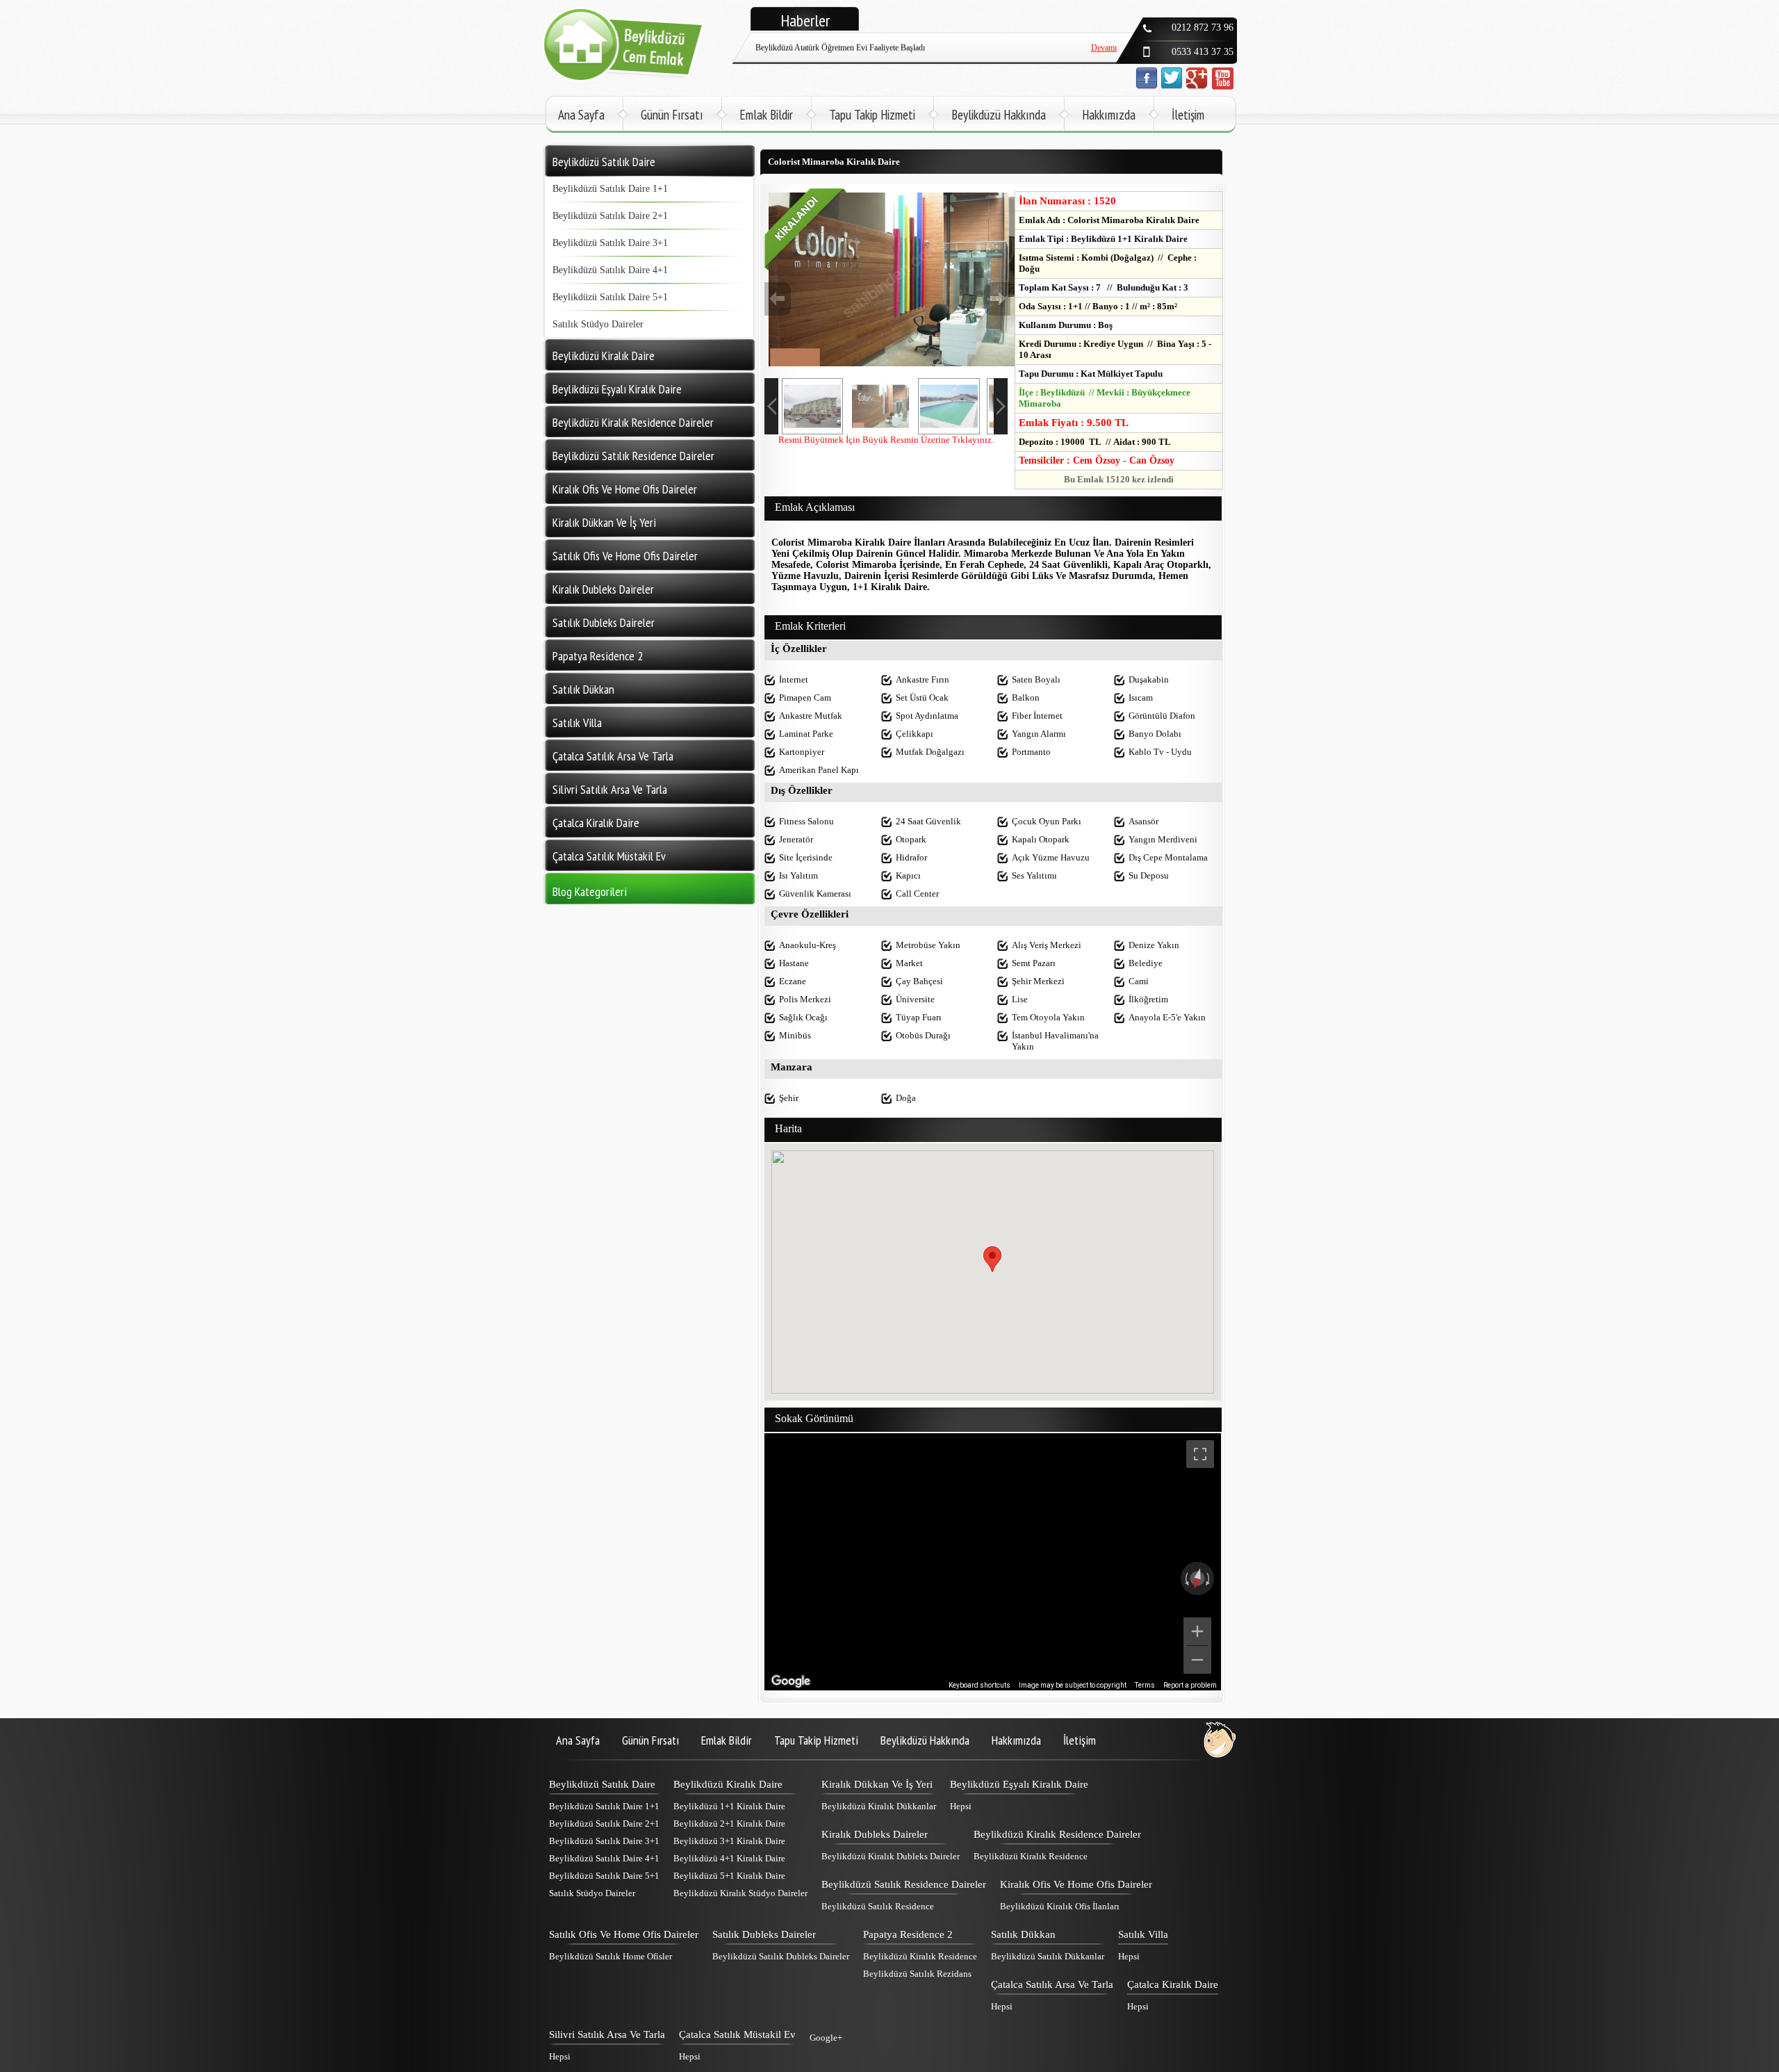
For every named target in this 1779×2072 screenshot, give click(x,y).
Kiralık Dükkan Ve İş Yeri (877, 1784)
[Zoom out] (1197, 1660)
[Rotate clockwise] (1209, 1579)
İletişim (1188, 115)
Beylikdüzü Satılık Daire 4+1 (610, 270)
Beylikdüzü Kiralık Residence (1031, 1856)
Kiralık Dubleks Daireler (875, 1834)
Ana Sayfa (581, 115)
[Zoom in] (1197, 1631)
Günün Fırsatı (672, 115)
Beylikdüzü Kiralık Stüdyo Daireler (740, 1893)
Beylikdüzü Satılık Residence (878, 1906)
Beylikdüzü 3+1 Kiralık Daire (729, 1841)
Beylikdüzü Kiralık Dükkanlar (879, 1806)
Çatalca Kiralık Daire (1173, 1984)
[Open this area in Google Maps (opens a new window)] (791, 1681)
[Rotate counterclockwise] (1186, 1579)
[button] (992, 1259)
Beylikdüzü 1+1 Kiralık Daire (729, 1806)
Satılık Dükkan (1023, 1934)
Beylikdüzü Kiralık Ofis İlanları (1060, 1906)
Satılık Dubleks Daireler (764, 1934)
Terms (1145, 1685)
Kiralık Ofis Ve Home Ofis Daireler (1076, 1884)
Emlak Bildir (766, 115)
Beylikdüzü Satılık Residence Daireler (904, 1884)
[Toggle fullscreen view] (1200, 1454)
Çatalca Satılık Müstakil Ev (737, 2034)
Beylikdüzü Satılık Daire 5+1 (610, 297)
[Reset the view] (1197, 1579)
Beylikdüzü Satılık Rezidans (917, 1974)
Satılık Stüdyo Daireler (598, 324)
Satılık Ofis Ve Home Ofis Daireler (624, 1934)
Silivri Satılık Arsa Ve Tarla (607, 2034)
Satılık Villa (1143, 1934)
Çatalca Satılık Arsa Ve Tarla (1052, 1984)
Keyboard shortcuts (979, 1685)
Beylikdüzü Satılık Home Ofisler (610, 1956)
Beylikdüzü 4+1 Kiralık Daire (729, 1858)
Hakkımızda (1109, 115)
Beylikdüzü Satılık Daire (602, 1784)
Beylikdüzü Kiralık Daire (728, 1784)
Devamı (1104, 59)
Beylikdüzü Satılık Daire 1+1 (610, 189)
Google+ (826, 2038)
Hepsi (961, 1806)
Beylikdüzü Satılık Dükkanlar (1048, 1956)
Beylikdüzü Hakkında (999, 115)
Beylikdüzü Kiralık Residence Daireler (1057, 1834)
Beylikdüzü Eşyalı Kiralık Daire (1019, 1784)
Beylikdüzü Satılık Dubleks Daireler (781, 1956)
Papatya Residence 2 (908, 1934)
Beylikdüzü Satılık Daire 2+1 (610, 216)
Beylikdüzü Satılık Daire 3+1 (610, 243)
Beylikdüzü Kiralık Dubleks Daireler (891, 1856)
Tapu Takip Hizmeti (872, 115)
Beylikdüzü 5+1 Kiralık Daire (729, 1876)
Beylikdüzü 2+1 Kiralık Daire (729, 1824)
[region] (993, 1562)
